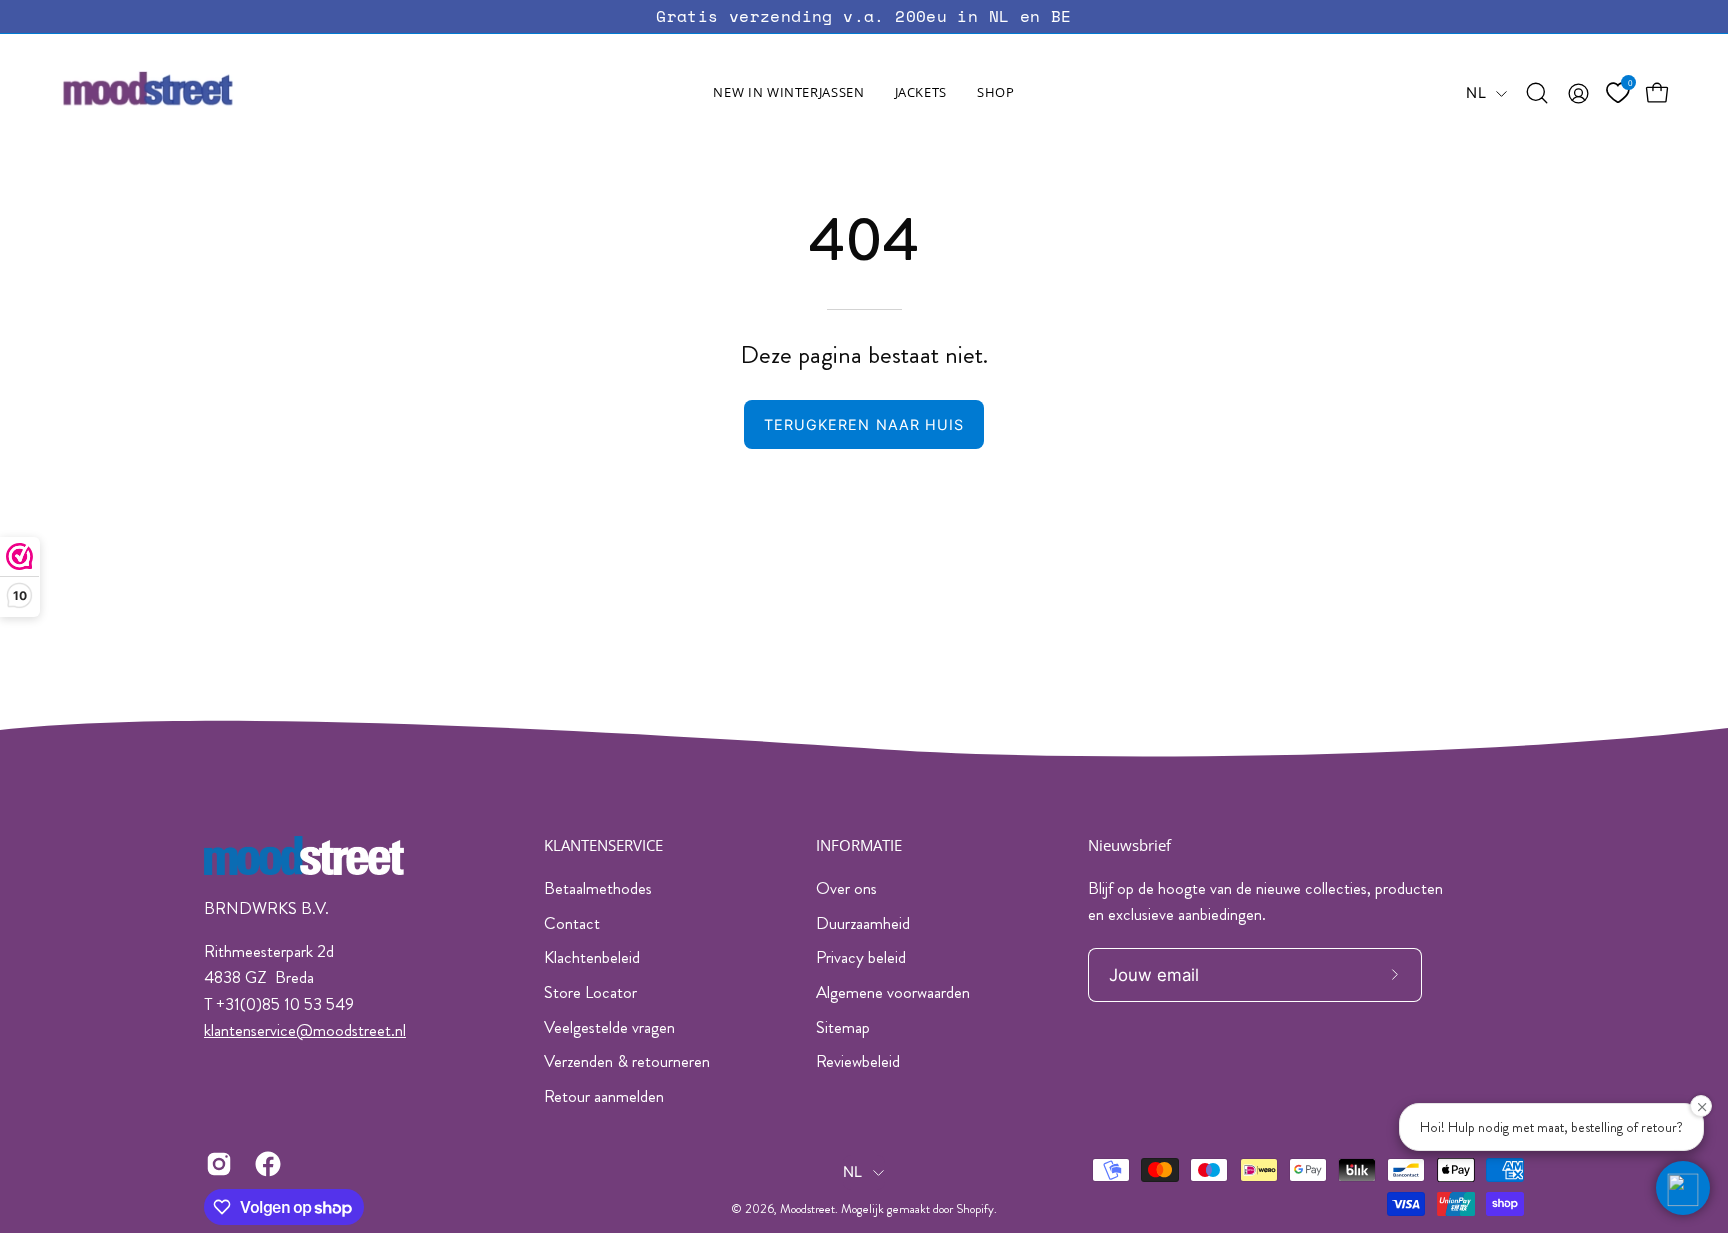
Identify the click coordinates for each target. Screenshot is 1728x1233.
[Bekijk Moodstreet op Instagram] (215, 1164)
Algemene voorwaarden (893, 992)
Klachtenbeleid (592, 957)
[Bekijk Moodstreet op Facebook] (264, 1164)
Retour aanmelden (604, 1096)
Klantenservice (603, 845)
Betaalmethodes (598, 888)
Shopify (975, 1209)
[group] (864, 16)
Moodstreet (807, 1209)
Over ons (846, 888)
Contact (572, 923)
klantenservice (250, 1030)
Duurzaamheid (863, 923)
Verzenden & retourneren (627, 1061)
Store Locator (590, 992)
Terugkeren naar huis (864, 424)
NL (1476, 93)
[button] (921, 93)
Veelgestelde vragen (609, 1027)
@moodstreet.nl (351, 1030)
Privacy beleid (861, 957)
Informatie (859, 845)
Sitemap (843, 1027)
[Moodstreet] (185, 93)
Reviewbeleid (858, 1061)
